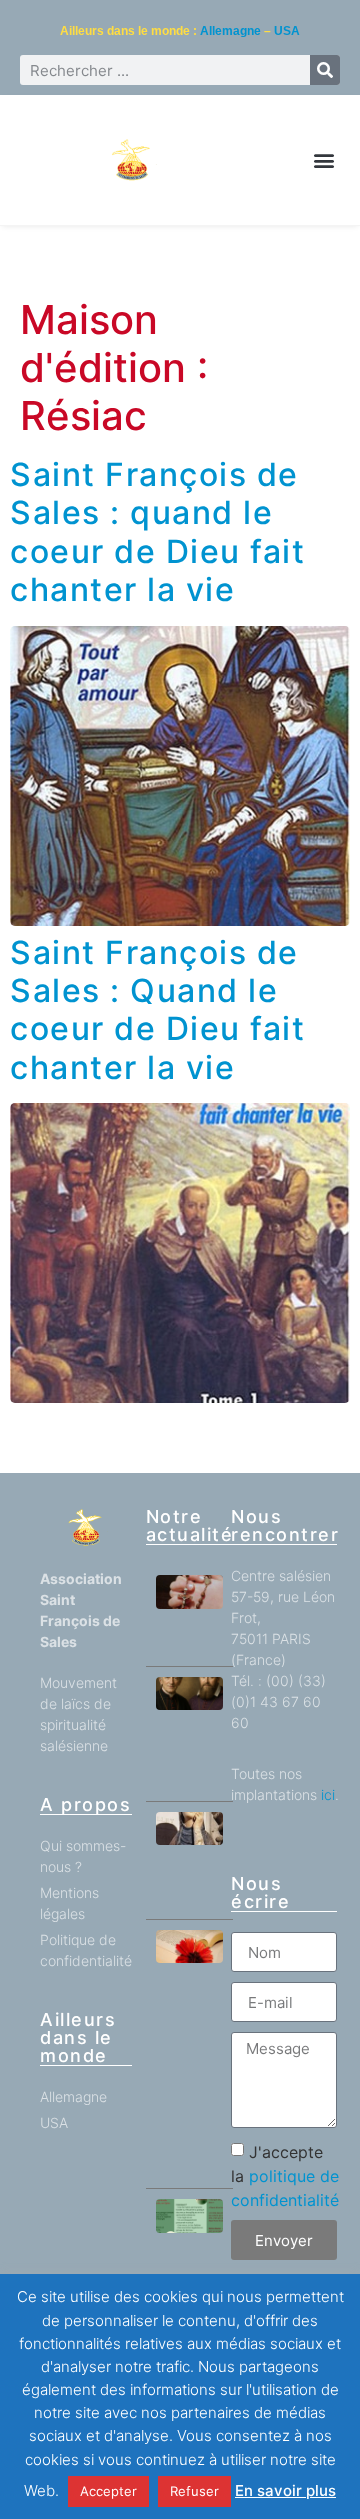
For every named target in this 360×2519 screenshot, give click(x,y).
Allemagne (230, 31)
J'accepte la (285, 2176)
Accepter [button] (108, 2491)
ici (328, 1794)
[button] (323, 160)
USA (287, 31)
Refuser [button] (194, 2491)
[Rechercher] (325, 70)
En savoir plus (285, 2490)
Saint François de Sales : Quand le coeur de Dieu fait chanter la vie (157, 1010)
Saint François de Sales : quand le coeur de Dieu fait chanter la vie (157, 532)
